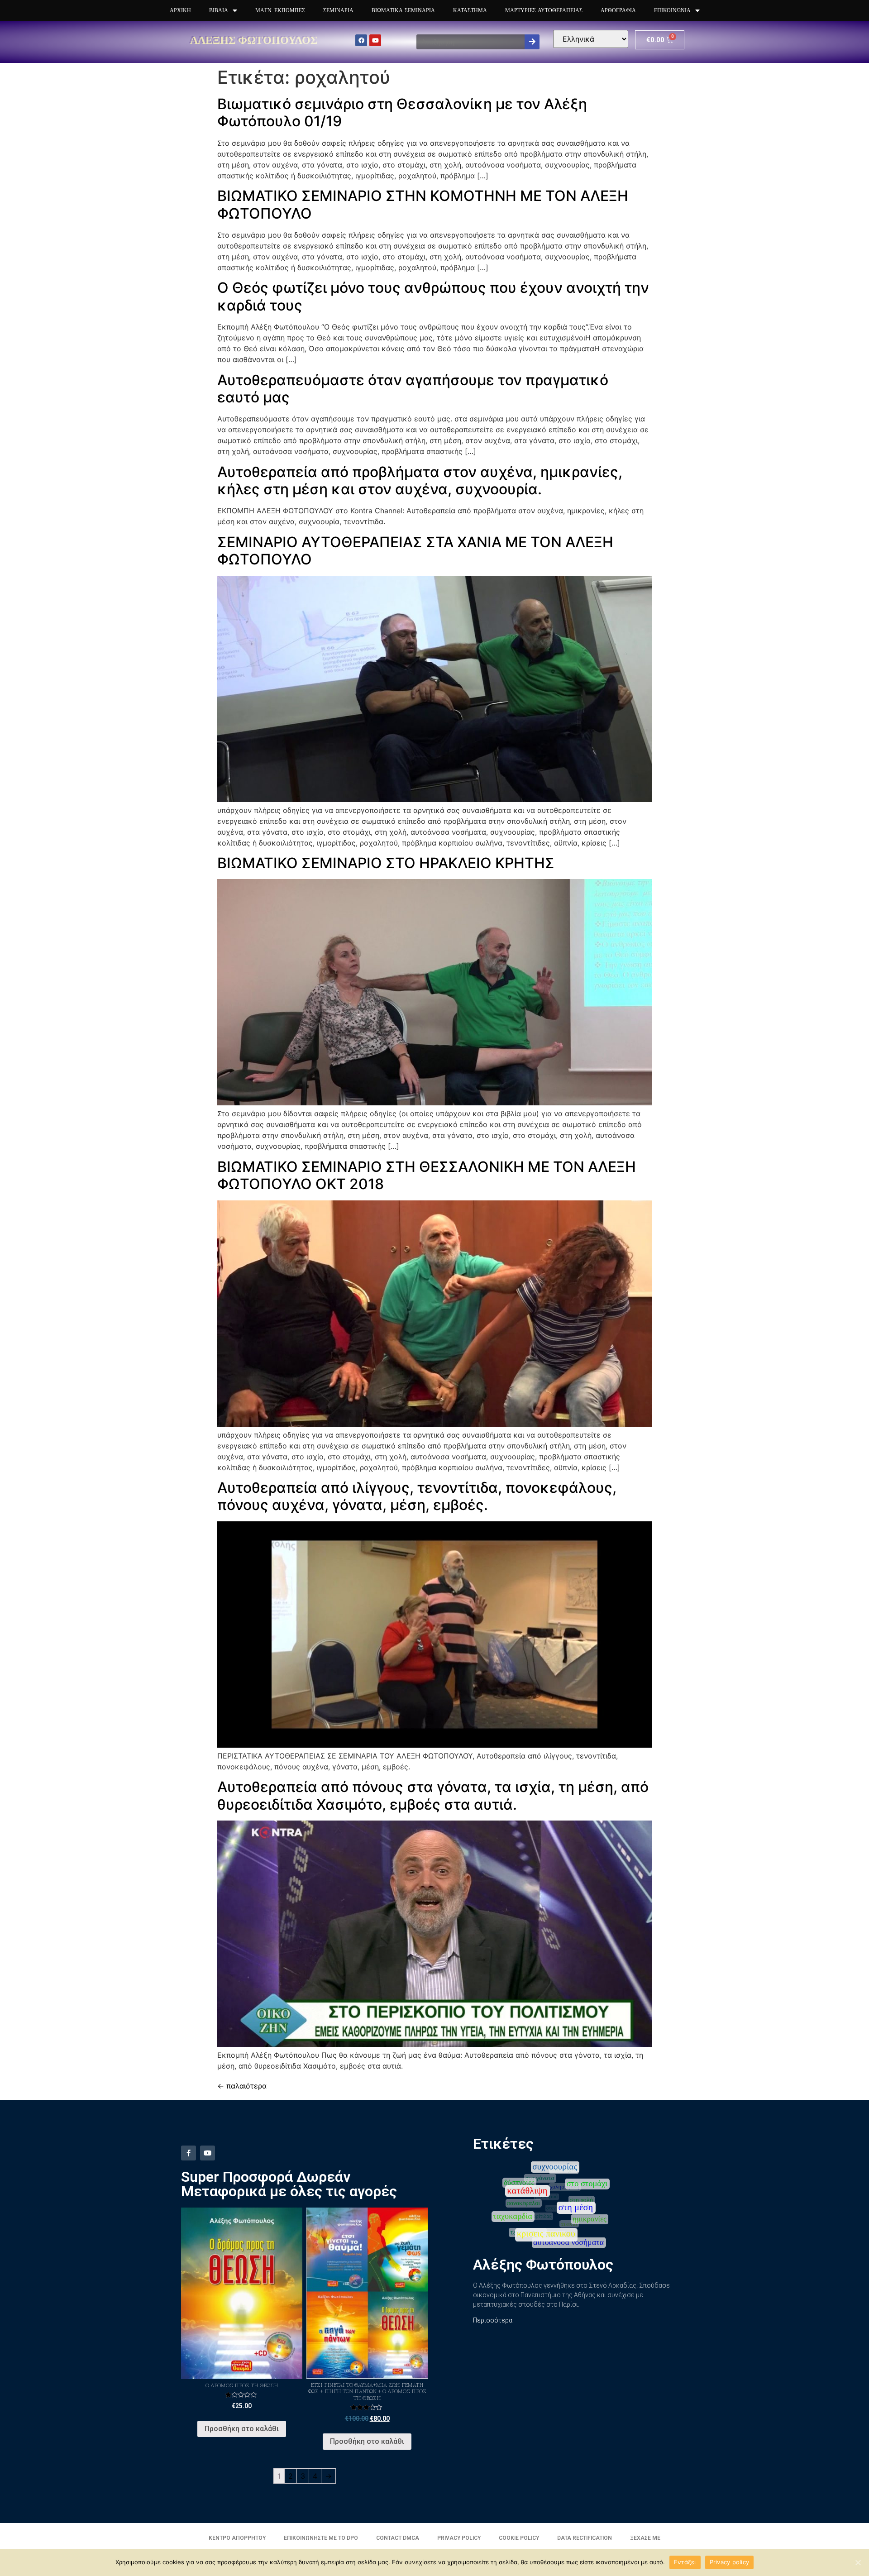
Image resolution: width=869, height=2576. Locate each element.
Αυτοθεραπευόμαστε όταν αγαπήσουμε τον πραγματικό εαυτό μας (413, 389)
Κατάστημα (470, 10)
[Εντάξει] (858, 2562)
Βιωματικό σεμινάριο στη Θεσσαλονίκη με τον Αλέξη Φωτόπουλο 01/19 (402, 112)
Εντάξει (685, 2562)
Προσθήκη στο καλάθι (242, 2429)
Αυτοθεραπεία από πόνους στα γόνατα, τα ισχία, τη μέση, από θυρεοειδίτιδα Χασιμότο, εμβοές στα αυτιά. (433, 1795)
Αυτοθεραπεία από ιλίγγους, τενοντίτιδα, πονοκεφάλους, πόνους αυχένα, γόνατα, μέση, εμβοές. (417, 1496)
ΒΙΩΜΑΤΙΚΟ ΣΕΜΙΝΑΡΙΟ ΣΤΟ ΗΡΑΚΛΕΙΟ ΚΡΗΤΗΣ (386, 863)
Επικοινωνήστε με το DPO (321, 2538)
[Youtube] (375, 40)
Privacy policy (730, 2562)
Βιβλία (219, 10)
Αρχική (180, 10)
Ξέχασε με (645, 2538)
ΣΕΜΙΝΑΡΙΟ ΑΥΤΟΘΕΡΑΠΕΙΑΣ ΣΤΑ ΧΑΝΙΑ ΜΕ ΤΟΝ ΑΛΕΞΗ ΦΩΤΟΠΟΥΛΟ (415, 551)
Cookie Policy (519, 2538)
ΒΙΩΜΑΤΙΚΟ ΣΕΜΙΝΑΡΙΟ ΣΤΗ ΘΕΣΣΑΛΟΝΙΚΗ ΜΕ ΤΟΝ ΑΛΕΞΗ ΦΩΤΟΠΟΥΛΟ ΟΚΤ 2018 (427, 1175)
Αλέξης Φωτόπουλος (254, 40)
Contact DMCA (398, 2538)
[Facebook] (361, 40)
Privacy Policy (459, 2538)
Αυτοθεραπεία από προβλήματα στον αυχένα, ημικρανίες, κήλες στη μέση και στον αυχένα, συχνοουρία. (420, 480)
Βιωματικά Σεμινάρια (403, 10)
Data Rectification (585, 2538)
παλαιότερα (242, 2086)
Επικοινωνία (672, 10)
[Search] (532, 42)
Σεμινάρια (338, 10)
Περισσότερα (493, 2320)
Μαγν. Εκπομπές (280, 10)
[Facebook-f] (189, 2153)
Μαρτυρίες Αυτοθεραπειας (544, 10)
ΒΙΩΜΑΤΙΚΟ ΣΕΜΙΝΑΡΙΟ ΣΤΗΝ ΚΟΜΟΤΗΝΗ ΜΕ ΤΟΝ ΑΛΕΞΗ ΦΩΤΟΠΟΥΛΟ (423, 204)
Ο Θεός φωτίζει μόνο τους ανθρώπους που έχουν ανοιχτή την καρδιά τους (433, 296)
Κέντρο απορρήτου (237, 2538)
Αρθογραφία (618, 10)
